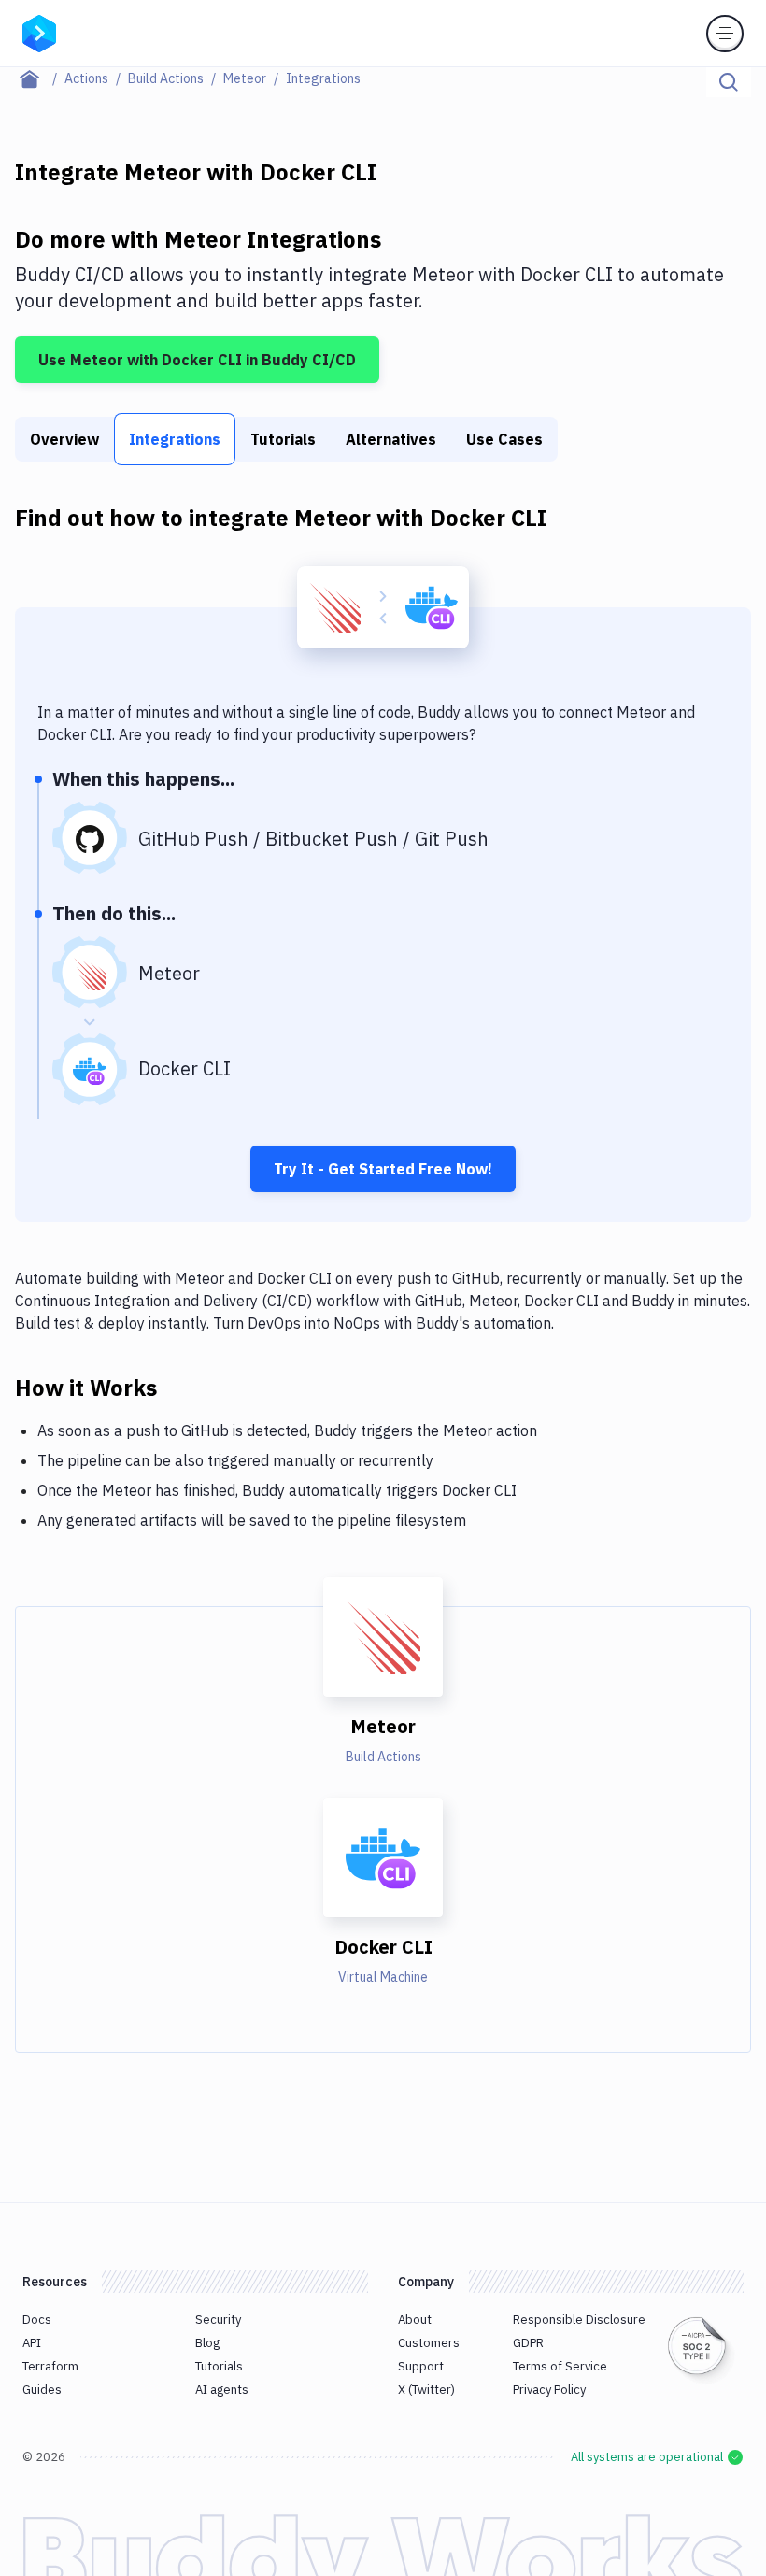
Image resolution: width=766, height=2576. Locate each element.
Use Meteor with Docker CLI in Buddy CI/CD (197, 360)
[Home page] (40, 78)
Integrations (175, 439)
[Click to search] (729, 82)
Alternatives (391, 439)
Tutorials (283, 439)
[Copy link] (179, 1387)
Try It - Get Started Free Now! (383, 1169)
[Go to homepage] (39, 32)
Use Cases (504, 439)
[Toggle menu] (725, 34)
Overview (64, 439)
